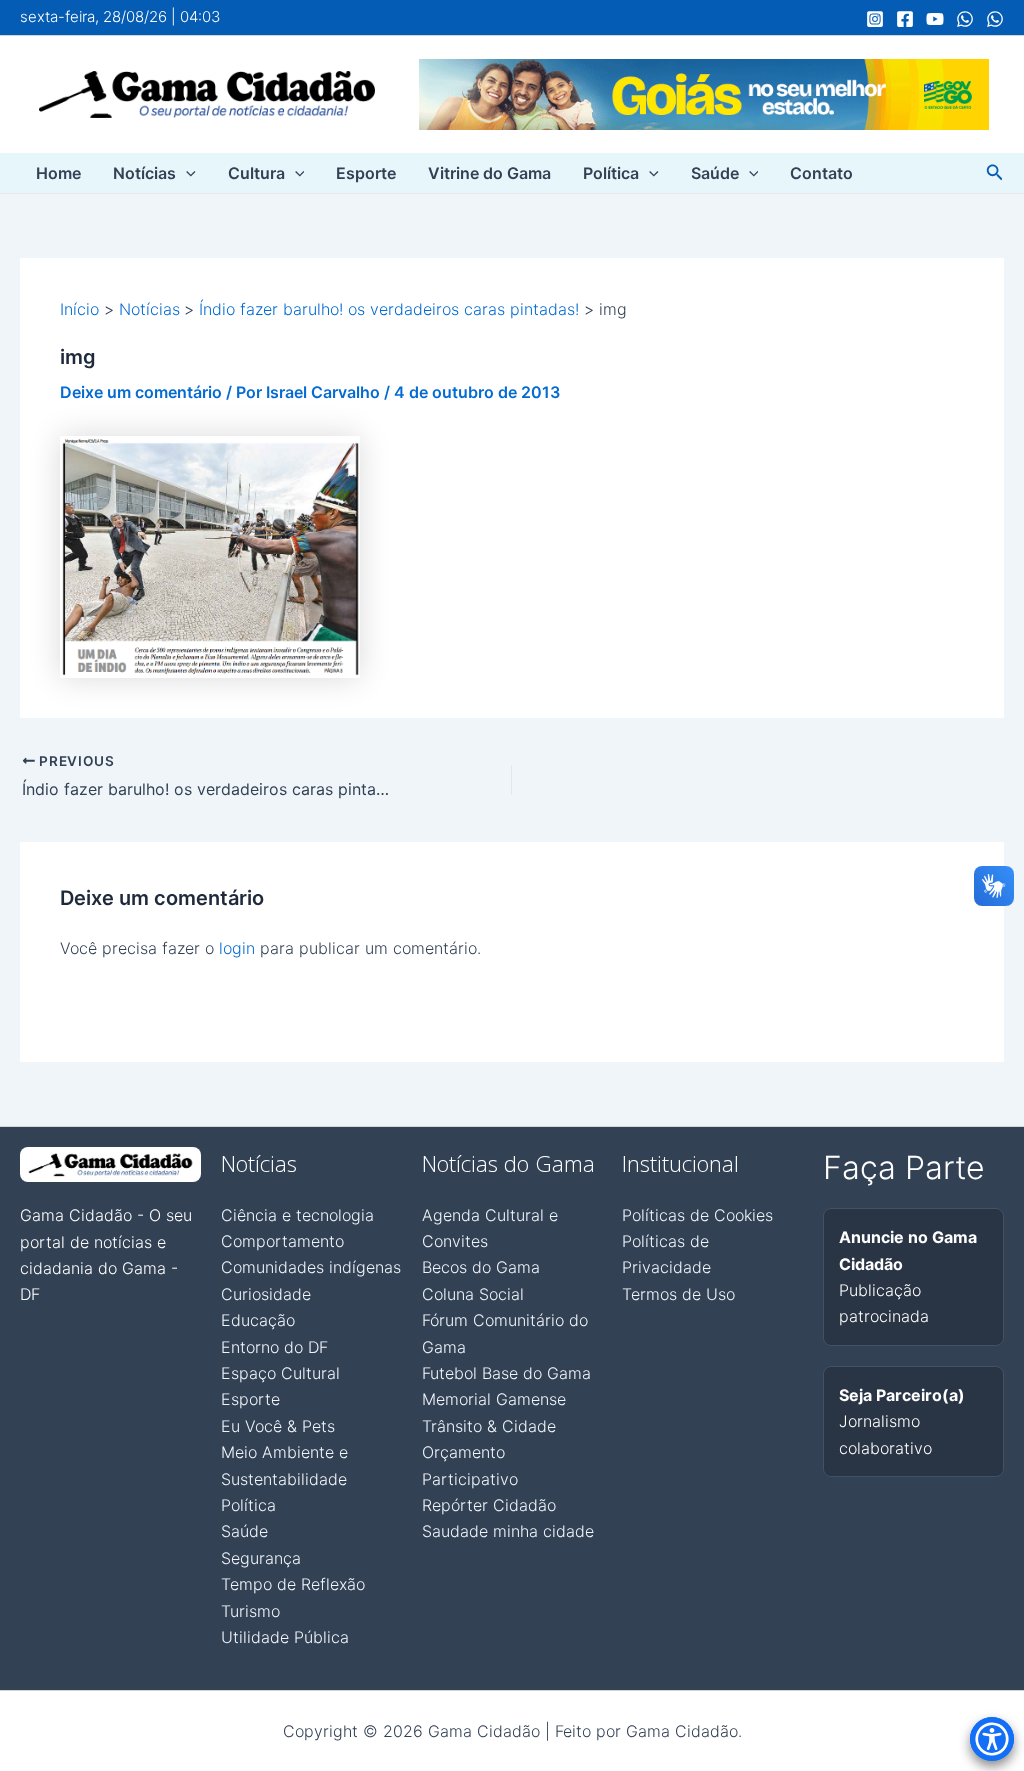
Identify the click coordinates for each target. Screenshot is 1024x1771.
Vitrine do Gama (489, 173)
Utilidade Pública (285, 1637)
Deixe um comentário (141, 392)
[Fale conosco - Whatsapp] (995, 19)
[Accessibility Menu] (992, 1739)
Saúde (715, 173)
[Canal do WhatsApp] (965, 19)
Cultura (256, 173)
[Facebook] (905, 19)
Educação (258, 1320)
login (237, 948)
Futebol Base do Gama (506, 1373)
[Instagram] (875, 19)
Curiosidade (266, 1294)
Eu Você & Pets (278, 1426)
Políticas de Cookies (697, 1215)
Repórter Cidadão (489, 1505)
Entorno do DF (274, 1347)
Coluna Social (473, 1294)
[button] (186, 173)
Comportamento (282, 1241)
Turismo (250, 1611)
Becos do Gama (481, 1267)
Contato (821, 173)
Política (611, 173)
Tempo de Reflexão (293, 1584)
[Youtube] (935, 19)
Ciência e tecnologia (297, 1215)
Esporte (366, 173)
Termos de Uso (678, 1294)
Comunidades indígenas (311, 1267)
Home (58, 173)
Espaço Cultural (280, 1373)
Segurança (261, 1558)
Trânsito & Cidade (489, 1426)
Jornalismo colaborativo (902, 1421)
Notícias (144, 173)
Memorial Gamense (494, 1399)
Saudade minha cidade (508, 1531)
